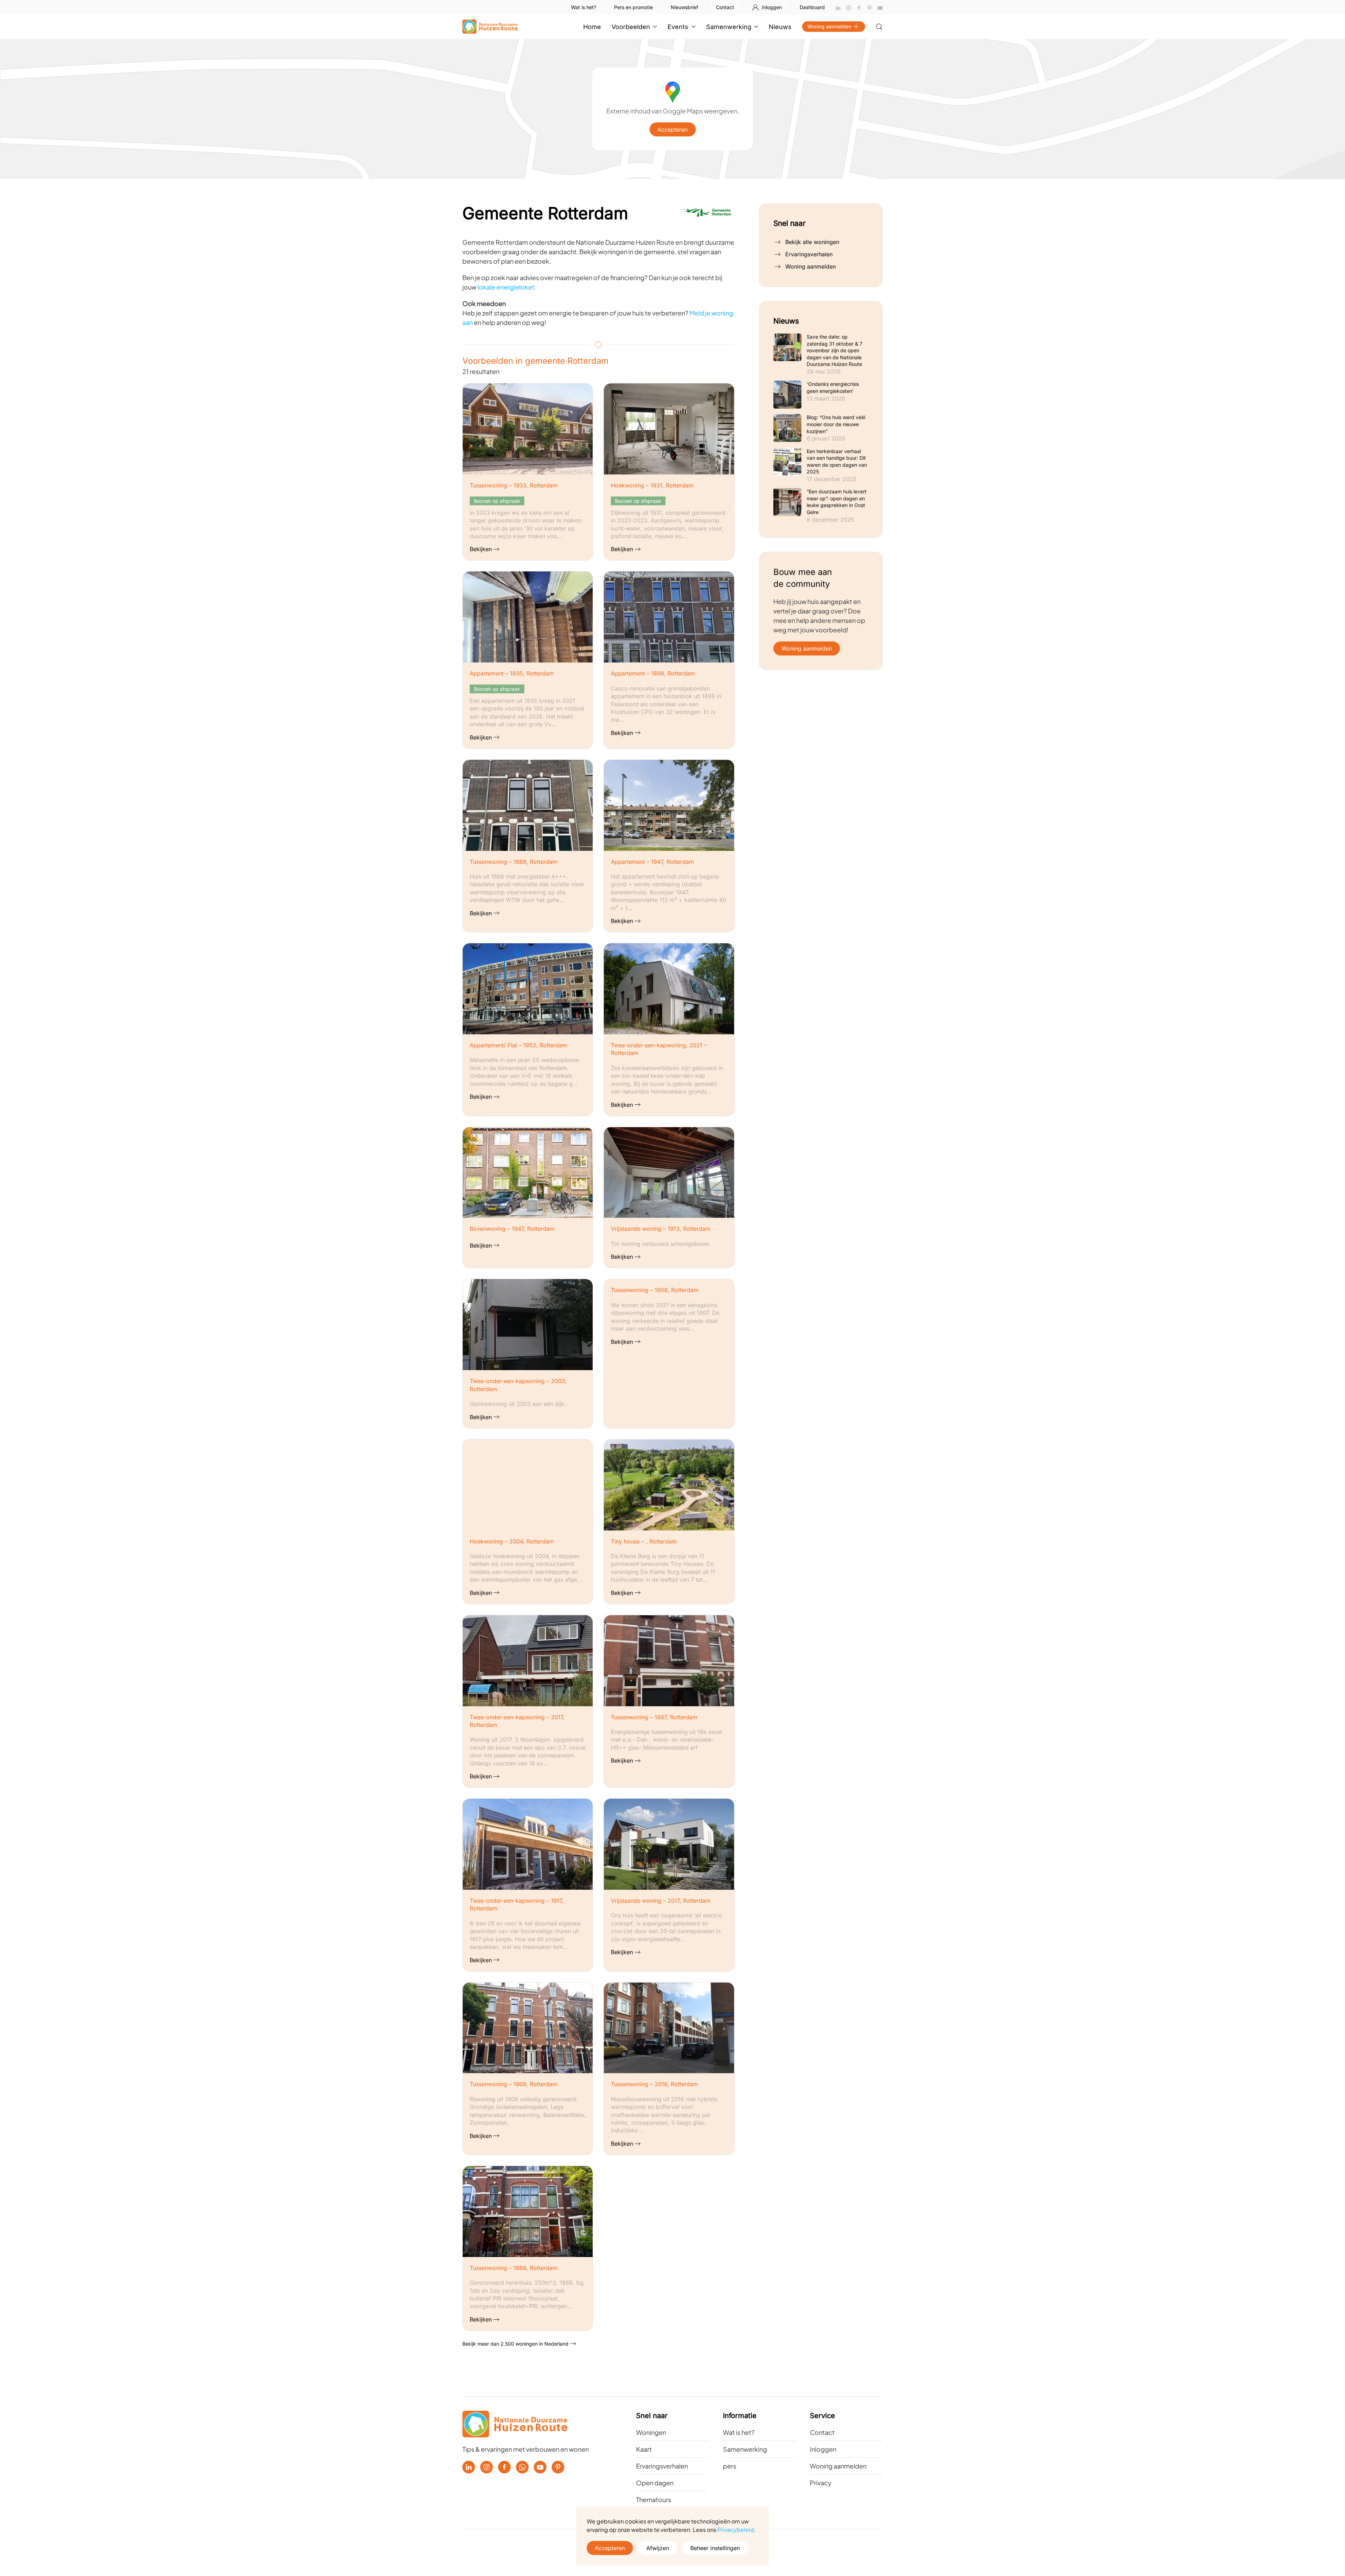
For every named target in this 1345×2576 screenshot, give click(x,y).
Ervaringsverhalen (809, 254)
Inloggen (772, 7)
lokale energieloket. (507, 287)
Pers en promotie (633, 7)
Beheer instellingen (715, 2548)
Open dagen (655, 2483)
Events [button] (678, 27)
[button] (879, 27)
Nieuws (780, 27)
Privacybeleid (736, 2530)
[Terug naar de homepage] (490, 27)
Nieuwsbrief (684, 7)
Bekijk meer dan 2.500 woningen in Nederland (515, 2344)
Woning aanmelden (829, 26)
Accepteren (672, 130)
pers (730, 2466)
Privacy (821, 2483)
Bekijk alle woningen (812, 242)
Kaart (644, 2449)
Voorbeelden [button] (631, 27)
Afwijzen (658, 2548)
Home (592, 27)
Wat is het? (584, 7)
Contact (725, 7)
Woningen (651, 2432)
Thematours (654, 2499)
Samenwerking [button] (729, 27)
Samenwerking (745, 2449)
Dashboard (812, 7)
